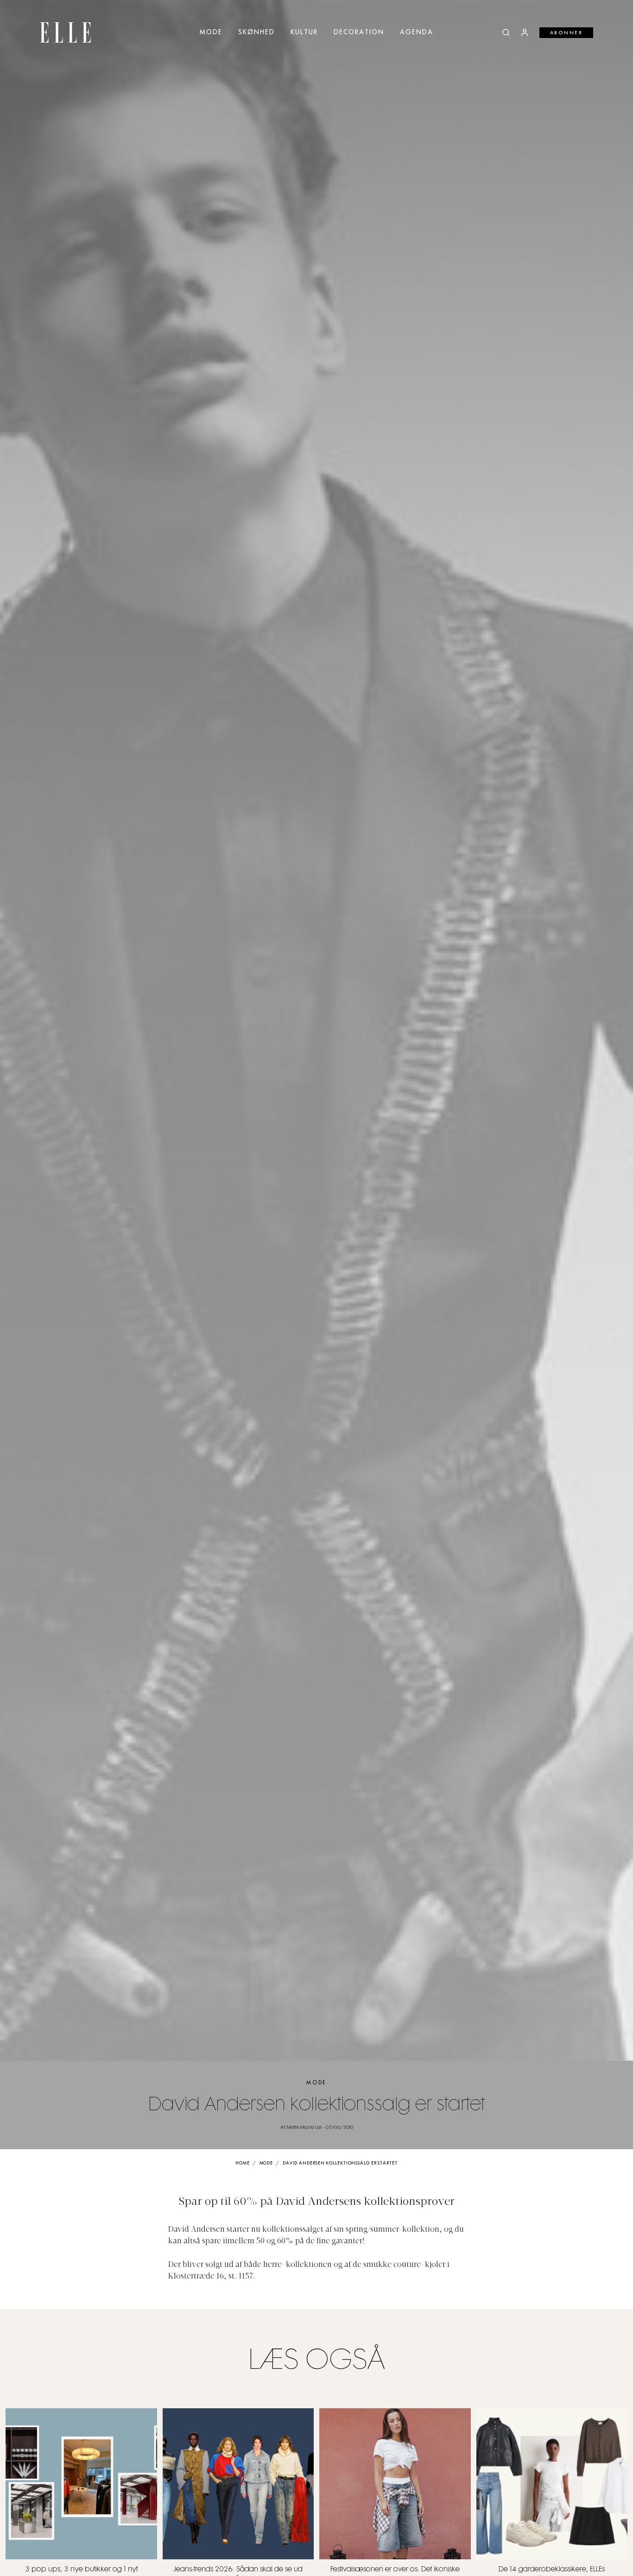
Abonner (567, 33)
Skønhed (256, 32)
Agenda (417, 32)
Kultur (304, 32)
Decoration (359, 32)
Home (243, 2163)
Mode (211, 32)
